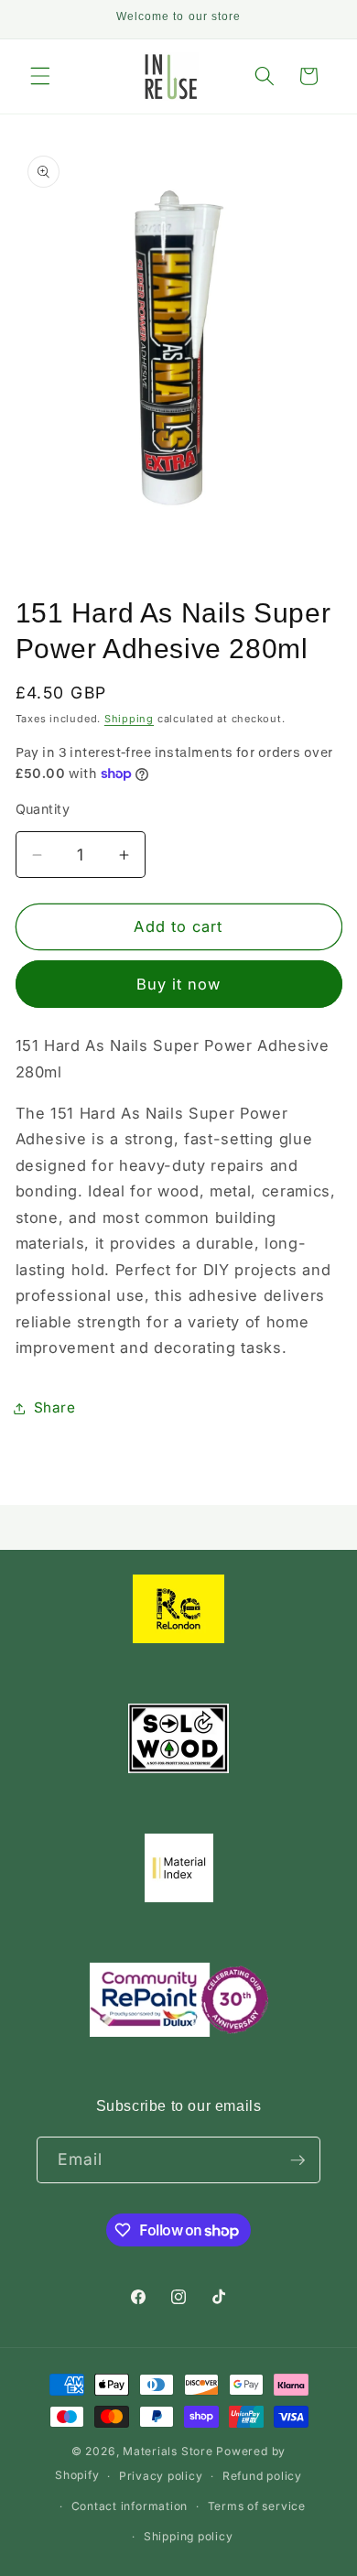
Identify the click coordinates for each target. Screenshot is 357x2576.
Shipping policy (189, 2536)
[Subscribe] (297, 2160)
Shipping (129, 719)
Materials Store (169, 2451)
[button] (40, 76)
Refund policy (262, 2476)
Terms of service (257, 2506)
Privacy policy (161, 2476)
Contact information (130, 2506)
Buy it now (179, 984)
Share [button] (55, 1407)
